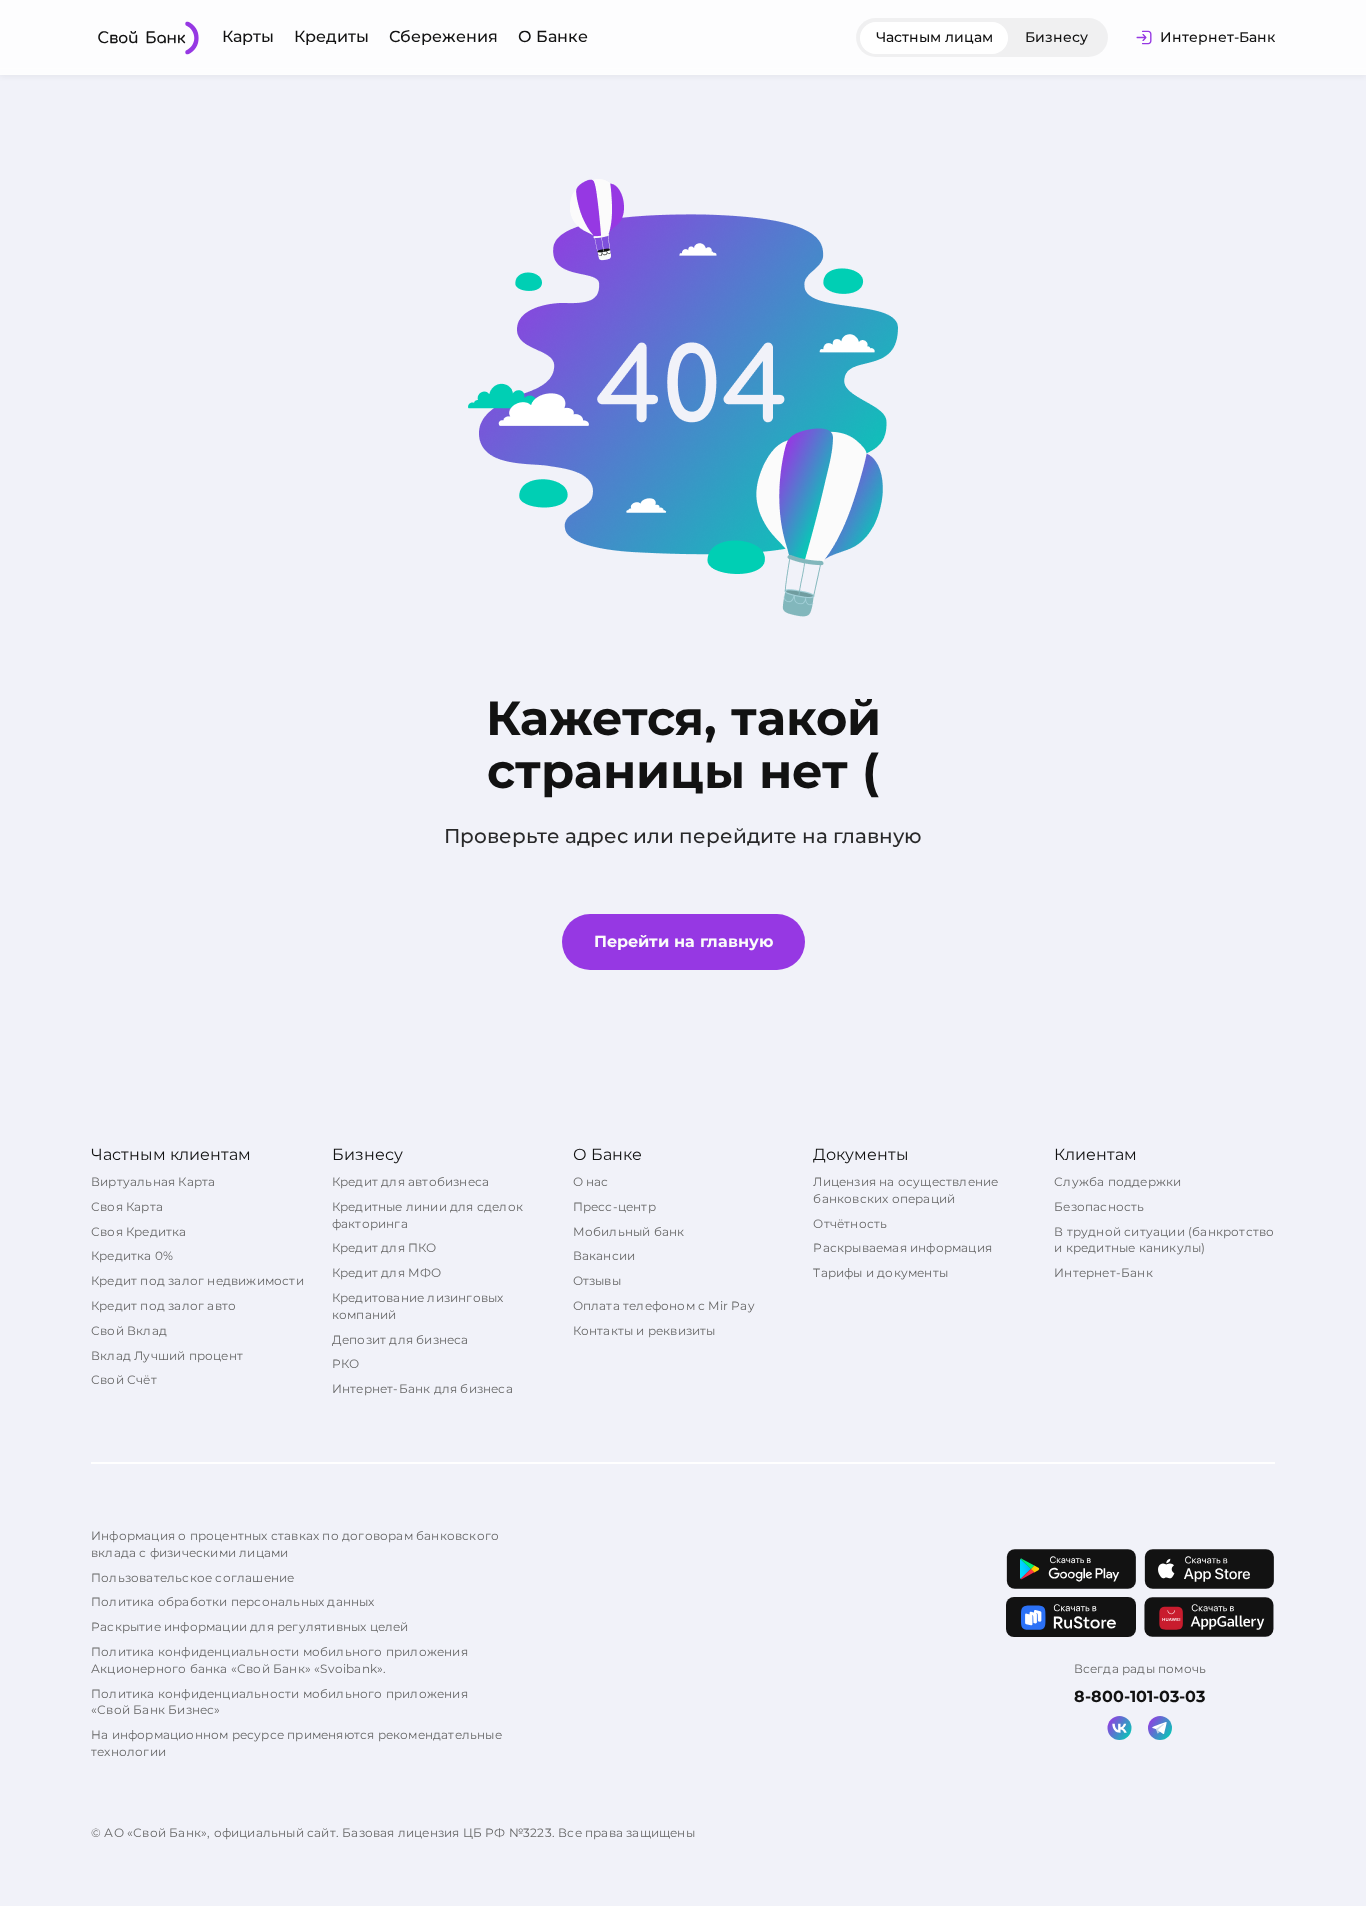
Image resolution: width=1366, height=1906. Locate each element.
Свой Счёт (124, 1379)
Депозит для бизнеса (400, 1339)
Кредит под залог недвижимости (197, 1280)
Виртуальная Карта (153, 1181)
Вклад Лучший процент (167, 1355)
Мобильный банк (629, 1231)
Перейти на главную (683, 941)
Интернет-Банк (1103, 1272)
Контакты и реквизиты (644, 1330)
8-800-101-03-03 (1139, 1696)
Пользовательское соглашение (192, 1577)
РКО (346, 1363)
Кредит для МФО (387, 1272)
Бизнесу (1056, 37)
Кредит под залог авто (163, 1305)
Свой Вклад (129, 1330)
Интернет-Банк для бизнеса (422, 1388)
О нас (591, 1181)
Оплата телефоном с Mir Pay (664, 1305)
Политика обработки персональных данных (233, 1601)
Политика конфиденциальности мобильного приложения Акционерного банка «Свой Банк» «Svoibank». (279, 1660)
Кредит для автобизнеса (410, 1181)
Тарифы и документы (880, 1272)
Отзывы (597, 1280)
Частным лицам (934, 37)
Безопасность (1099, 1206)
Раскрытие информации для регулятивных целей (250, 1626)
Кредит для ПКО (384, 1247)
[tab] (934, 38)
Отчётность (850, 1223)
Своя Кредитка (139, 1231)
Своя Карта (127, 1206)
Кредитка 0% (132, 1255)
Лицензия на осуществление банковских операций (905, 1190)
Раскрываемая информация (902, 1247)
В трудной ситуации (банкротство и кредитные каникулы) (1164, 1240)
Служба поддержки (1117, 1181)
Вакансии (604, 1255)
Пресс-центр (614, 1206)
